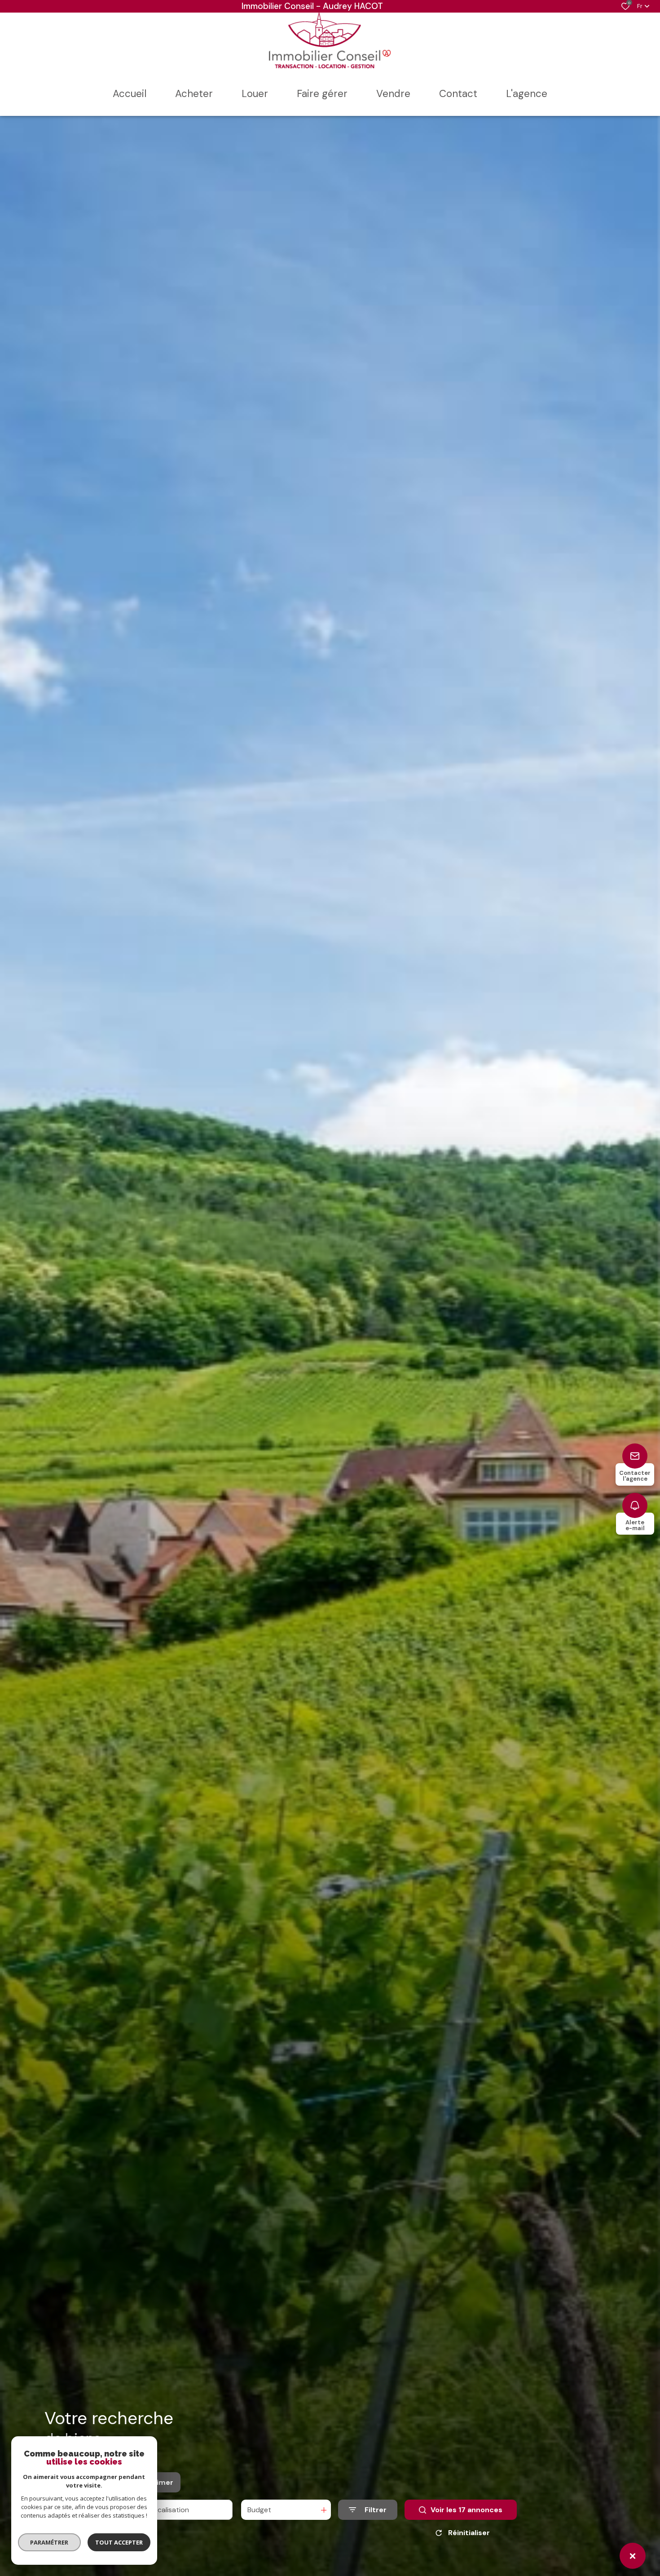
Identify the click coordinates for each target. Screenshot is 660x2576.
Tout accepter (119, 2542)
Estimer (159, 2482)
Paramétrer (50, 2542)
